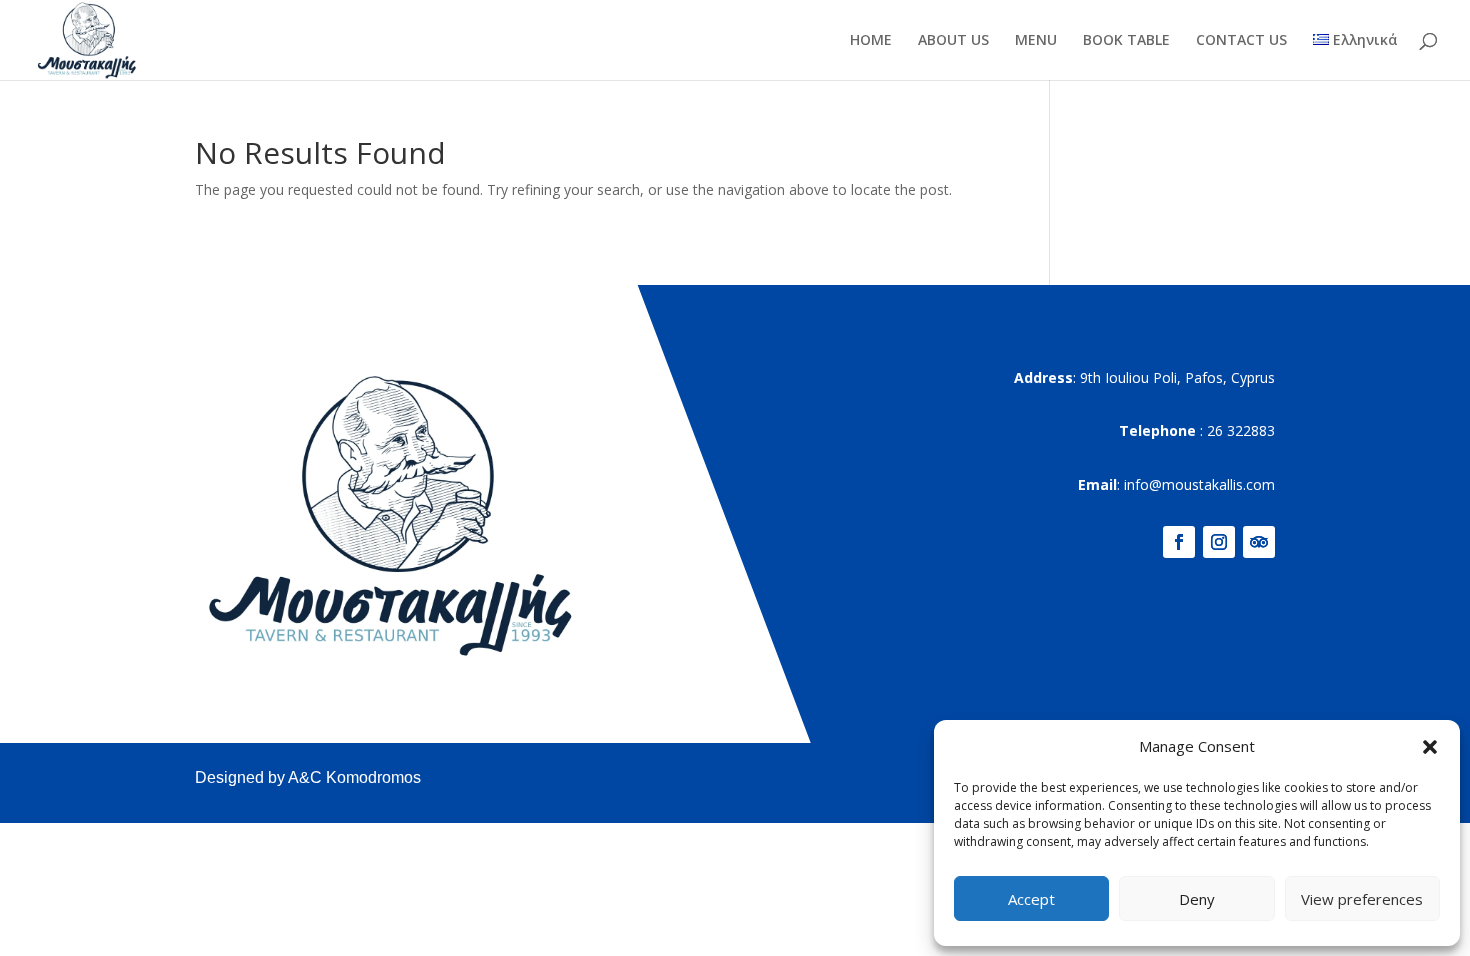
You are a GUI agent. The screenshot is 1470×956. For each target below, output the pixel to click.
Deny (1197, 899)
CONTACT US (1241, 41)
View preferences (1362, 899)
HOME (871, 41)
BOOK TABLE (1126, 41)
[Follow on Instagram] (1219, 542)
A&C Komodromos (354, 777)
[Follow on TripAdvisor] (1259, 542)
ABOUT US (953, 41)
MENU (1036, 41)
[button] (1430, 747)
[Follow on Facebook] (1179, 542)
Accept (1031, 899)
